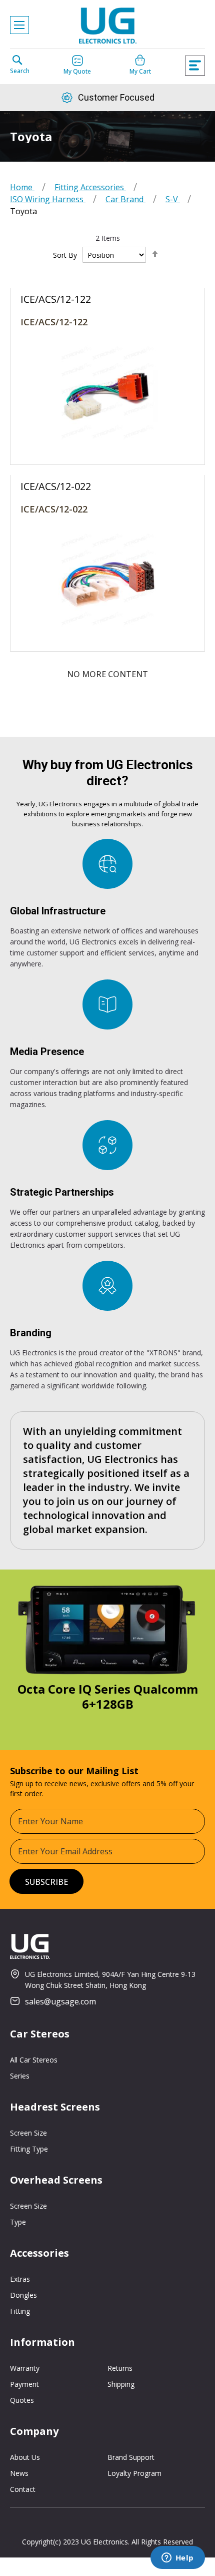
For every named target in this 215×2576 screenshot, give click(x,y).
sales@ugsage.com (60, 2001)
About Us (25, 2457)
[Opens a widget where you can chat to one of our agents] (177, 2558)
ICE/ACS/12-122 (54, 322)
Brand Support (131, 2457)
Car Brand (125, 199)
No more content (107, 674)
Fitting (20, 2311)
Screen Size (28, 2133)
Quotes (22, 2400)
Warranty (25, 2368)
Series (20, 2076)
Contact (23, 2489)
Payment (24, 2384)
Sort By (65, 255)
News (19, 2473)
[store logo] (107, 28)
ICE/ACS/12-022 (54, 509)
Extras (20, 2279)
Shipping (121, 2384)
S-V (173, 199)
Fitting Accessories (90, 187)
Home (22, 187)
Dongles (23, 2295)
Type (18, 2222)
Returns (120, 2368)
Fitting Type (29, 2149)
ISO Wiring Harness (48, 199)
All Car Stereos (34, 2060)
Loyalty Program (134, 2473)
